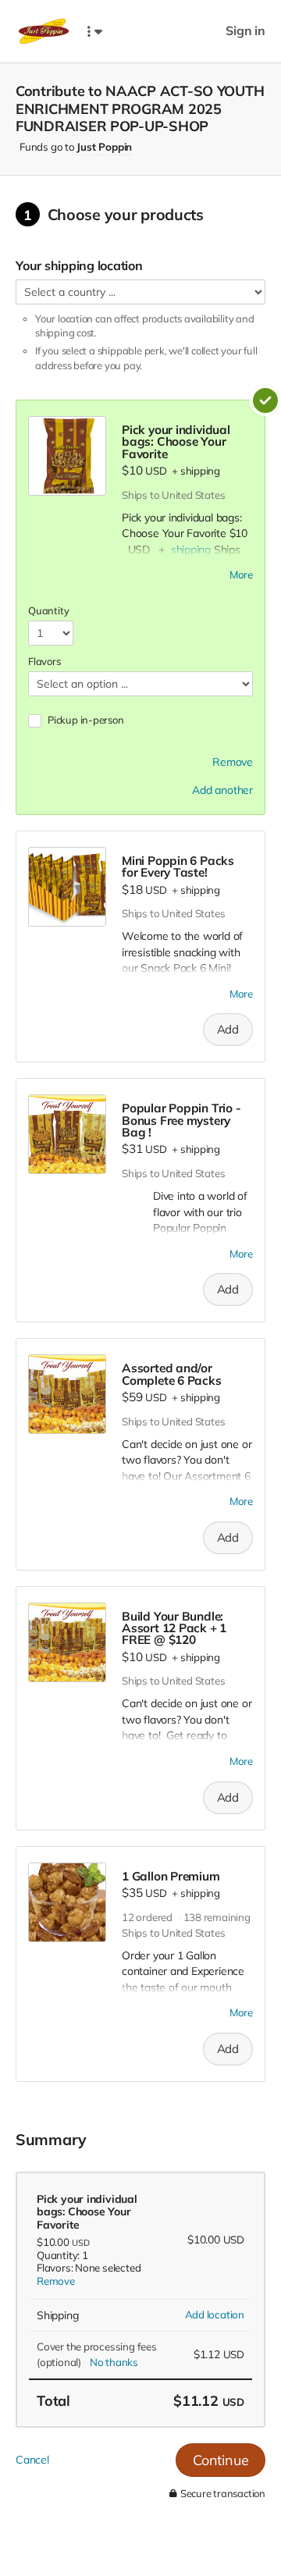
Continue (221, 2460)
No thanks (114, 2362)
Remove (56, 2281)
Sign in (245, 31)
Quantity (48, 610)
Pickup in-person (86, 720)
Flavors (44, 661)
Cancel (32, 2460)
